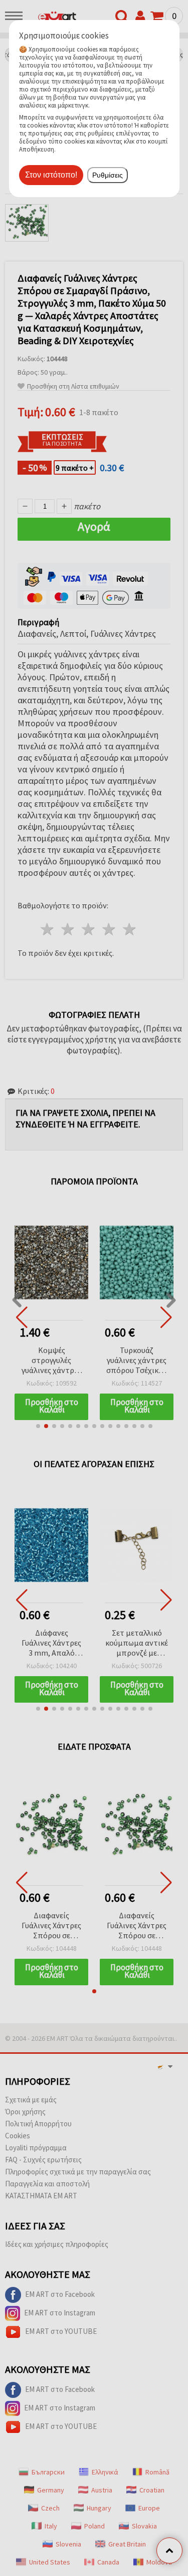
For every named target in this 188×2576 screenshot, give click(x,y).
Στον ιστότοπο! (51, 175)
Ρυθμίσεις (108, 175)
